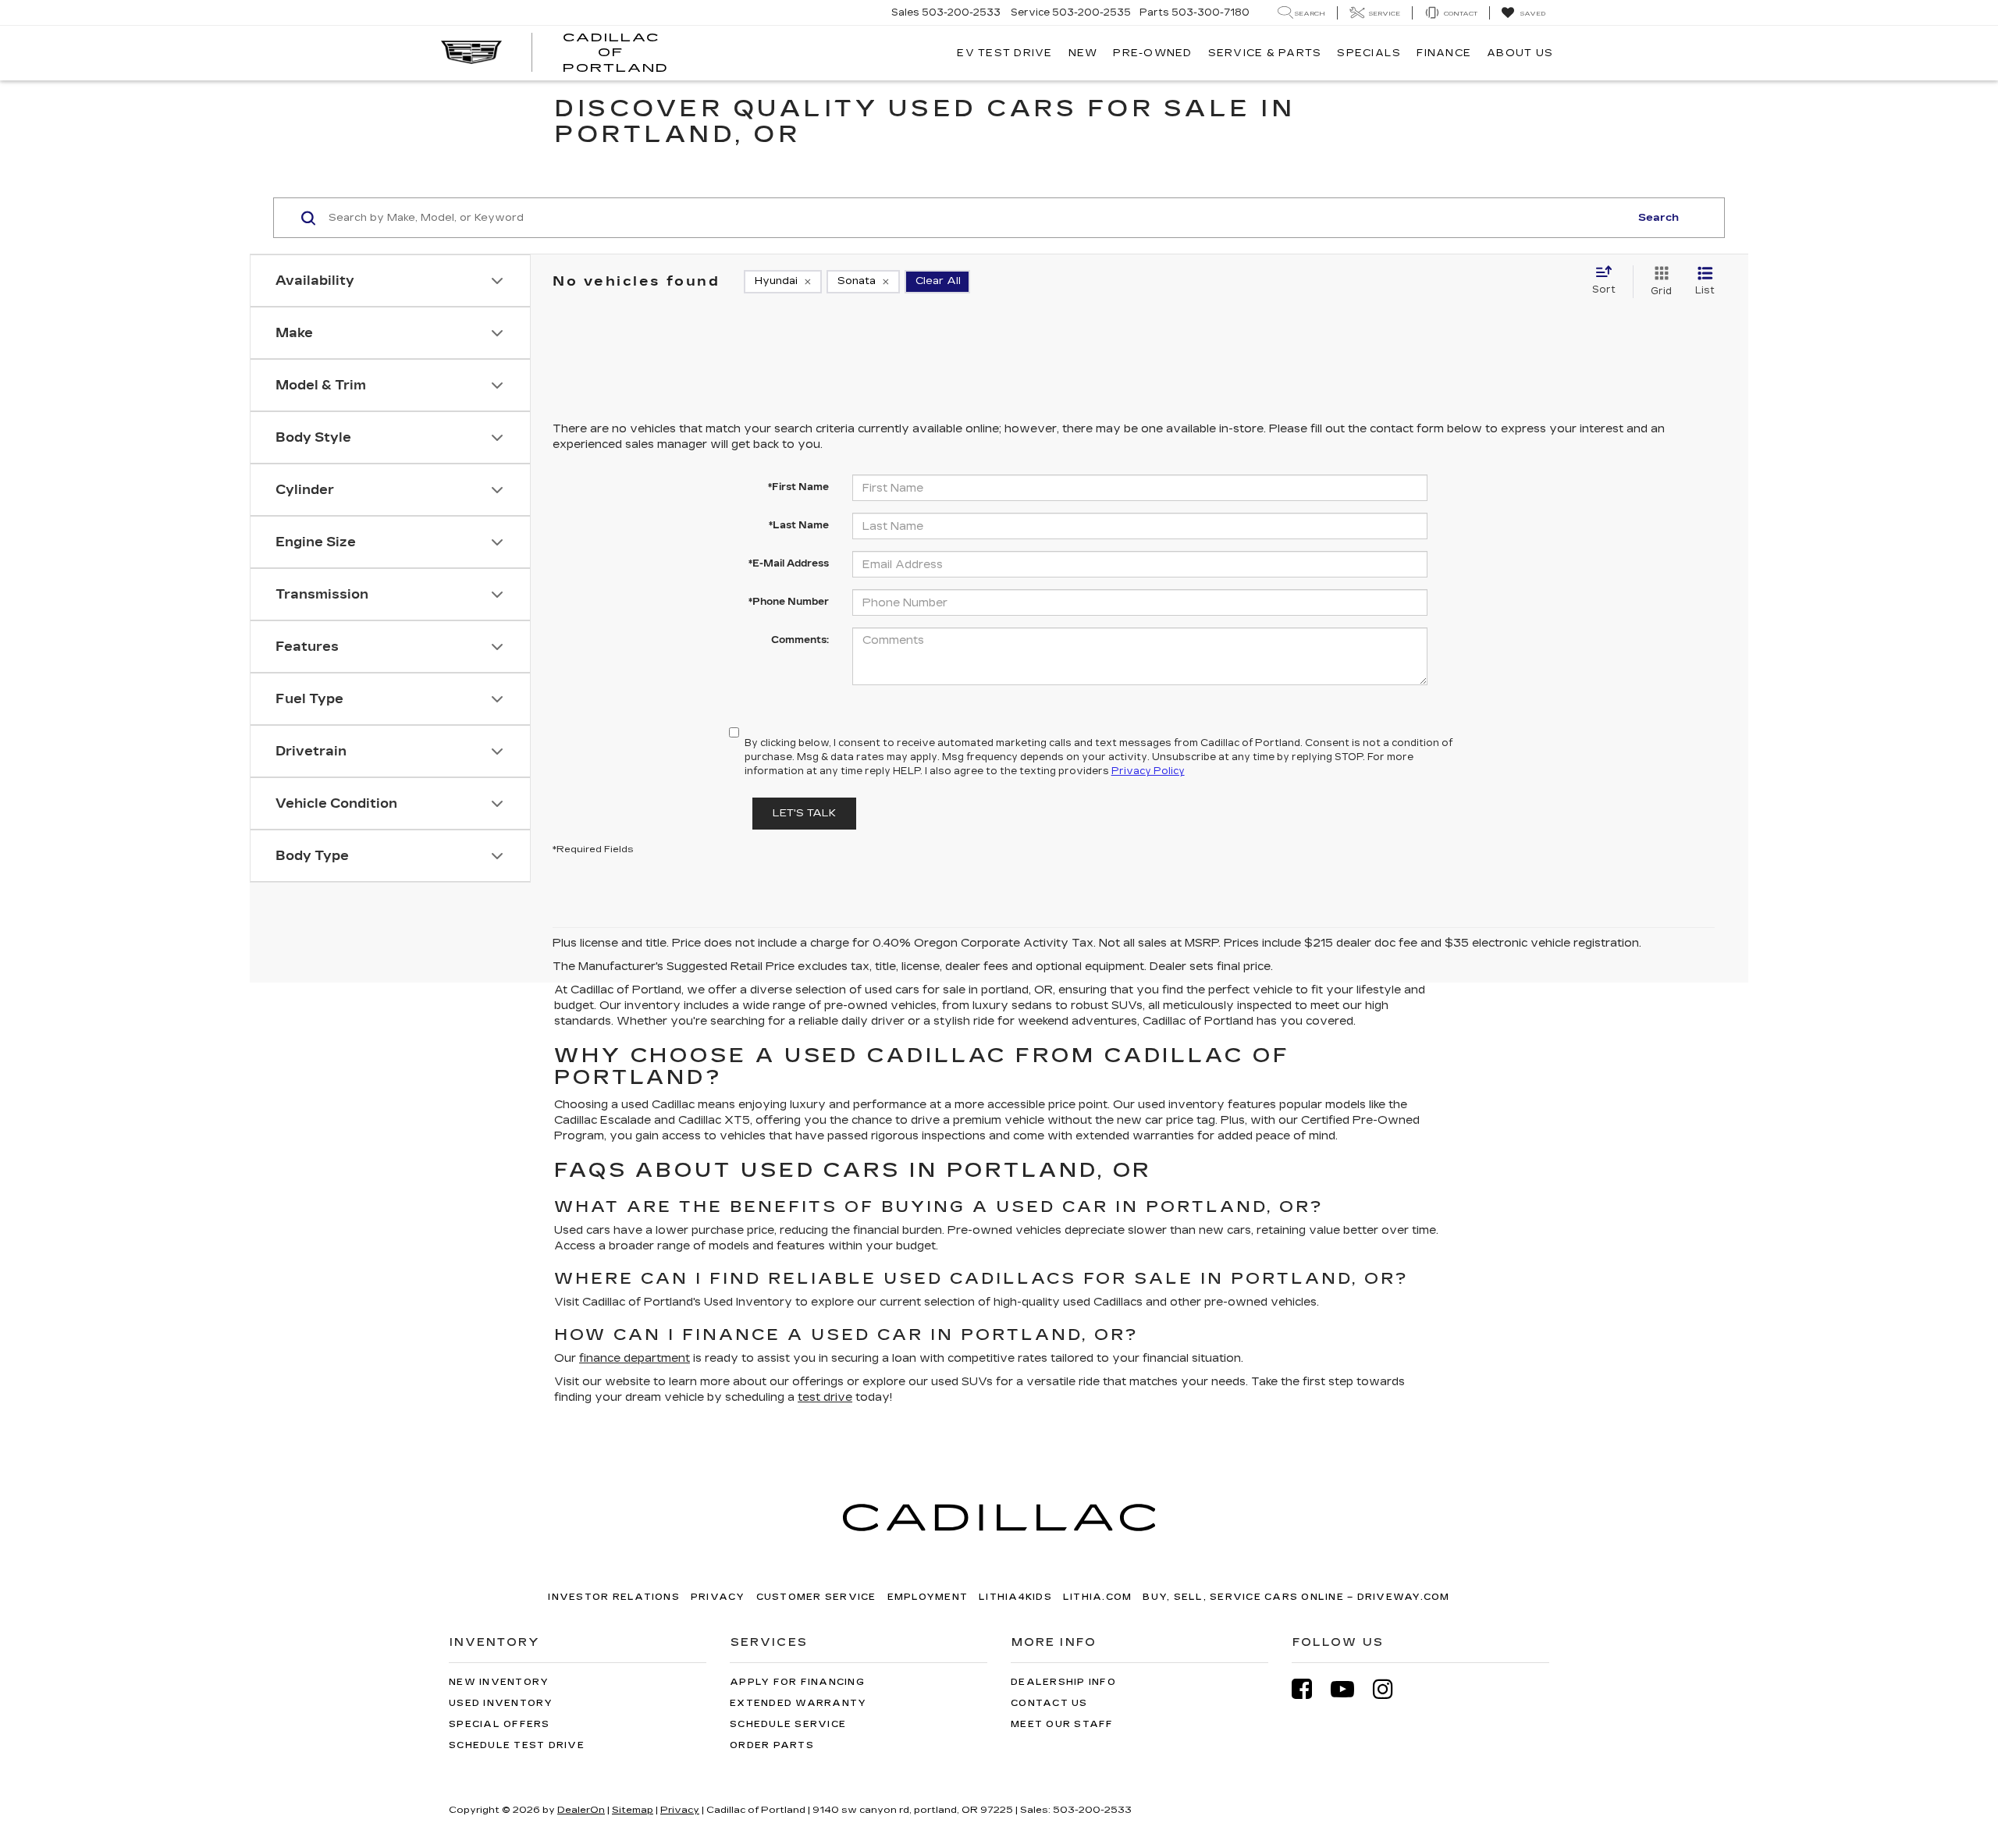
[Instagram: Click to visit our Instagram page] (1391, 1689)
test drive (825, 1397)
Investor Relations (614, 1597)
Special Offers (499, 1724)
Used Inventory (501, 1703)
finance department (635, 1358)
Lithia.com (1098, 1597)
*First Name (798, 487)
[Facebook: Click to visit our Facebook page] (1310, 1689)
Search (1658, 218)
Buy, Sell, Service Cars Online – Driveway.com (1296, 1597)
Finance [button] (1444, 53)
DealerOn (581, 1810)
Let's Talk (804, 813)
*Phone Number (789, 602)
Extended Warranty (798, 1703)
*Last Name (799, 525)
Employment (928, 1597)
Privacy (718, 1597)
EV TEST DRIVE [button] (1004, 53)
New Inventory (499, 1682)
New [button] (1083, 53)
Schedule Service (788, 1724)
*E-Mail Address (789, 563)
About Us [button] (1520, 53)
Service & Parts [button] (1265, 53)
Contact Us (1049, 1703)
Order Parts (772, 1745)
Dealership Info (1063, 1682)
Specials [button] (1369, 53)
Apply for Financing (797, 1682)
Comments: (800, 640)
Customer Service (816, 1597)
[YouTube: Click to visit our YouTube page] (1350, 1689)
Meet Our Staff (1062, 1724)
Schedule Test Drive (517, 1745)
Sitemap (633, 1810)
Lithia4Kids (1015, 1597)
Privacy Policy (1148, 771)
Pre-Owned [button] (1152, 53)
